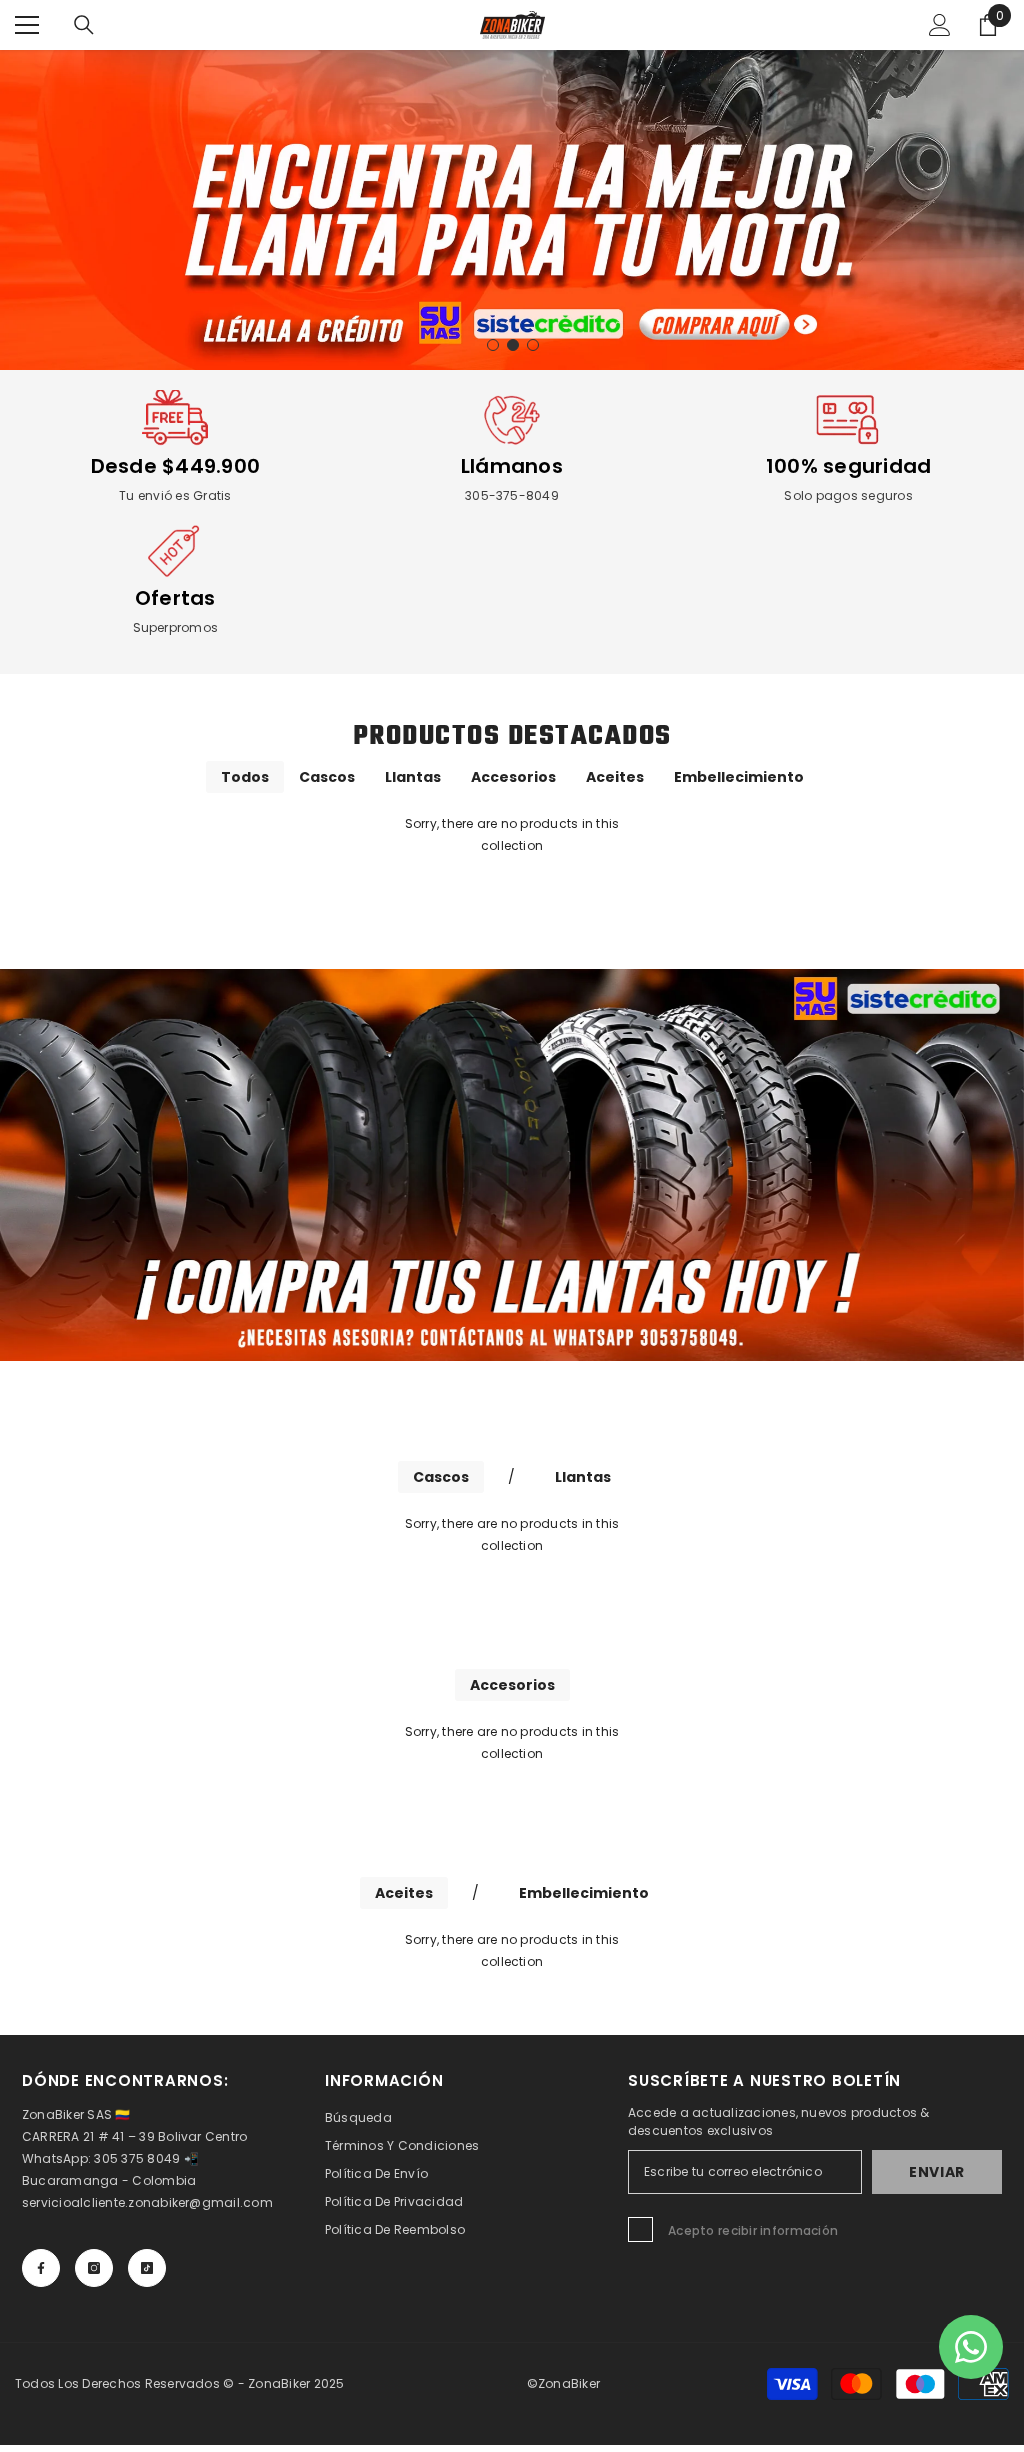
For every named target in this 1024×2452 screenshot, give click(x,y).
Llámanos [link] (512, 466)
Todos (245, 777)
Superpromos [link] (176, 627)
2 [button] (513, 345)
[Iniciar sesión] (940, 25)
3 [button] (533, 345)
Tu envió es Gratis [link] (175, 495)
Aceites (615, 777)
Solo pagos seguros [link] (848, 495)
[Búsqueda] (84, 25)
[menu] (27, 25)
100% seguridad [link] (848, 466)
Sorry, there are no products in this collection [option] (512, 834)
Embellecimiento (739, 777)
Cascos (327, 777)
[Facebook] (41, 2268)
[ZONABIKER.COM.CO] (512, 1165)
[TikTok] (147, 2268)
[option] (512, 210)
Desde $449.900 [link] (175, 466)
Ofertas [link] (175, 598)
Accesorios (513, 777)
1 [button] (493, 345)
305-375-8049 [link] (512, 495)
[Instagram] (94, 2268)
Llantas (413, 777)
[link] (175, 420)
